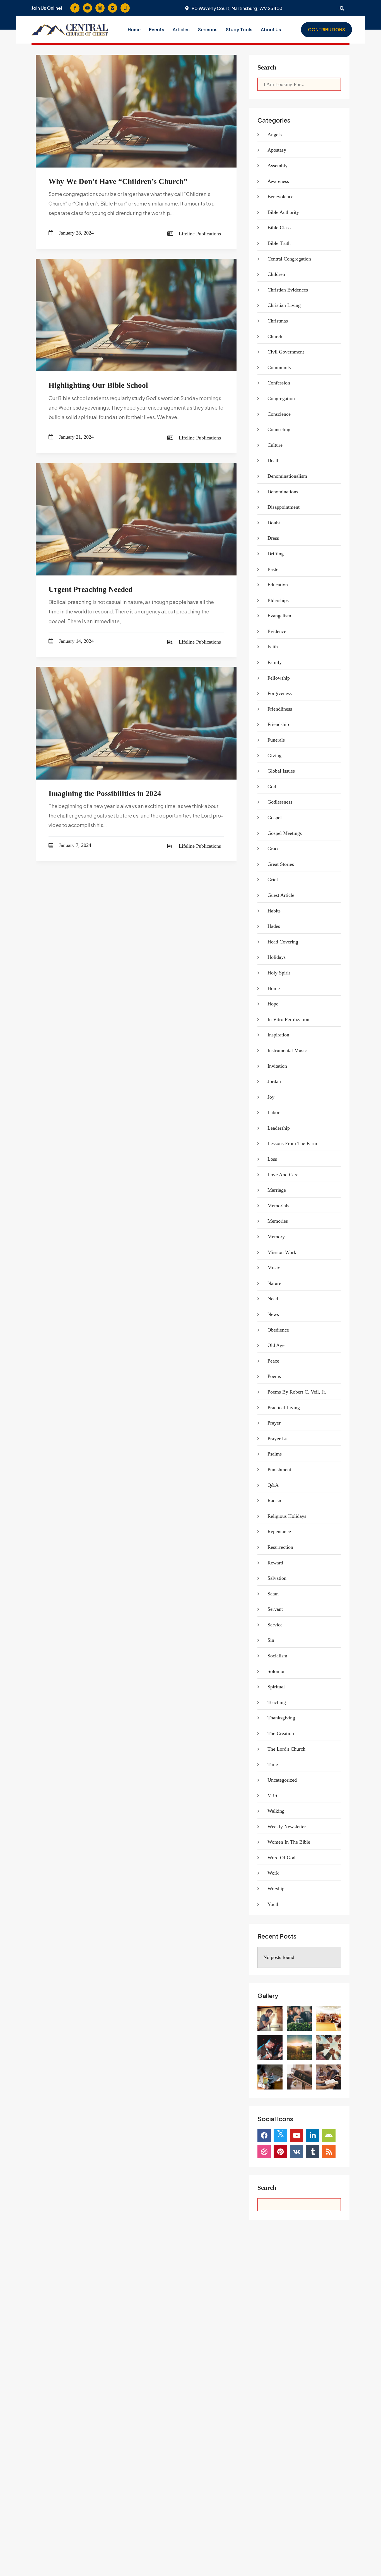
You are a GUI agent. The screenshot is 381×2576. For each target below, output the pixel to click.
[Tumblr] (313, 2152)
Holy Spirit (279, 973)
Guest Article (281, 895)
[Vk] (296, 2152)
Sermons (208, 29)
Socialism (277, 1656)
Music (274, 1268)
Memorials (278, 1206)
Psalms (275, 1454)
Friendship (278, 724)
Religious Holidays (287, 1516)
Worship (276, 1889)
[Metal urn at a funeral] (299, 2018)
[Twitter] (280, 2135)
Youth (273, 1904)
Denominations (283, 492)
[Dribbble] (264, 2152)
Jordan (274, 1081)
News (273, 1314)
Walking (276, 1811)
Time (273, 1764)
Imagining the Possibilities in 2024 (105, 794)
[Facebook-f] (75, 8)
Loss (272, 1159)
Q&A (273, 1485)
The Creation (281, 1733)
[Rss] (329, 2152)
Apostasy (277, 150)
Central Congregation (289, 259)
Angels (275, 135)
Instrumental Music (287, 1050)
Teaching (277, 1702)
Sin (271, 1640)
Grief (273, 880)
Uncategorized (282, 1780)
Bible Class (279, 228)
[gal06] (270, 2048)
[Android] (329, 2135)
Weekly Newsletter (287, 1827)
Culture (275, 445)
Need (273, 1299)
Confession (279, 383)
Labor (273, 1112)
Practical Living (284, 1408)
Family (275, 662)
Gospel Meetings (285, 833)
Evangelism (279, 616)
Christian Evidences (288, 290)
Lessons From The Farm (292, 1143)
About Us (271, 29)
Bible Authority (283, 212)
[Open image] (270, 2018)
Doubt (274, 523)
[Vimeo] (113, 8)
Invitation (277, 1066)
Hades (274, 926)
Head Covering (283, 942)
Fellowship (279, 678)
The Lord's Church (286, 1749)
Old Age (276, 1345)
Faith (273, 647)
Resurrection (280, 1547)
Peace (273, 1361)
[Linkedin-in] (313, 2135)
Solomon (277, 1671)
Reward (275, 1563)
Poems (274, 1376)
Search (267, 67)
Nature (274, 1283)
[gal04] (299, 2077)
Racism (275, 1500)
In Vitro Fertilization (288, 1019)
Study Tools (239, 29)
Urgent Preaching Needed (91, 589)
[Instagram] (100, 8)
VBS (272, 1795)
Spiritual (276, 1687)
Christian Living (284, 305)
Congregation (281, 398)
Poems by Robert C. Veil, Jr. (297, 1392)
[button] (271, 30)
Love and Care (283, 1175)
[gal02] (329, 2048)
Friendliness (280, 709)
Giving (274, 756)
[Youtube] (87, 8)
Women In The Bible (289, 1842)
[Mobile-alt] (125, 8)
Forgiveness (280, 693)
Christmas (278, 321)
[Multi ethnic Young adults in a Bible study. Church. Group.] (329, 2077)
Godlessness (280, 802)
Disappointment (284, 507)
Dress (273, 538)
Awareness (278, 181)
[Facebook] (264, 2135)
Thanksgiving (281, 1718)
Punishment (279, 1469)
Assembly (278, 166)
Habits (274, 911)
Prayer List (279, 1438)
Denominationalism (287, 476)
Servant (275, 1609)
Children (276, 274)
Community (279, 367)
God (272, 787)
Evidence (277, 631)
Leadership (279, 1128)
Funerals (276, 740)
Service (275, 1625)
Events (157, 29)
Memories (278, 1221)
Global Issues (281, 771)
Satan (273, 1594)
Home (134, 29)
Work (273, 1873)
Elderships (278, 600)
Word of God (281, 1858)
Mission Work (282, 1252)
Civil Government (286, 352)
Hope (273, 1004)
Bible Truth (279, 243)
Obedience (278, 1330)
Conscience (279, 414)
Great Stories (281, 864)
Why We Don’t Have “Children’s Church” (118, 181)
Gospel (275, 818)
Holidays (277, 957)
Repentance (279, 1531)
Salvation (277, 1578)
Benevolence (280, 197)
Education (278, 585)
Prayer (274, 1423)
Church (275, 336)
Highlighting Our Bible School (98, 385)
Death (273, 460)
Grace (273, 849)
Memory (276, 1237)
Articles (181, 29)
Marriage (277, 1190)
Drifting (276, 554)
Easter (274, 569)
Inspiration (278, 1035)
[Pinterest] (280, 2152)
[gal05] (299, 2048)
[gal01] (270, 2077)
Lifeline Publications (200, 234)
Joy (271, 1097)
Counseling (279, 429)
